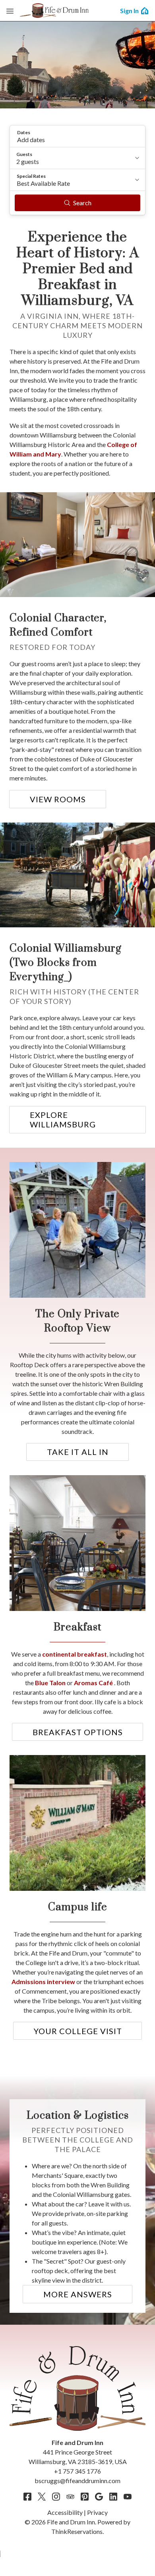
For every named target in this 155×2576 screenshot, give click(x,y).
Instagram (56, 2497)
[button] (77, 136)
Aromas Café (94, 1683)
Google (99, 2497)
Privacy (97, 2512)
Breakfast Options (78, 1732)
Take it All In (78, 1452)
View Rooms (58, 799)
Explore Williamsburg (63, 1119)
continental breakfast (75, 1654)
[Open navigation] (10, 11)
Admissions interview (43, 1982)
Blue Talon (51, 1683)
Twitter (42, 2497)
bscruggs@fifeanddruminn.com (77, 2481)
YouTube (128, 2497)
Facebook (27, 2497)
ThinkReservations (77, 2531)
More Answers (78, 2294)
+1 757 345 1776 (77, 2471)
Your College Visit (78, 2031)
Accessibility (65, 2512)
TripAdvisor (70, 2497)
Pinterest (85, 2497)
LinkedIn (113, 2497)
